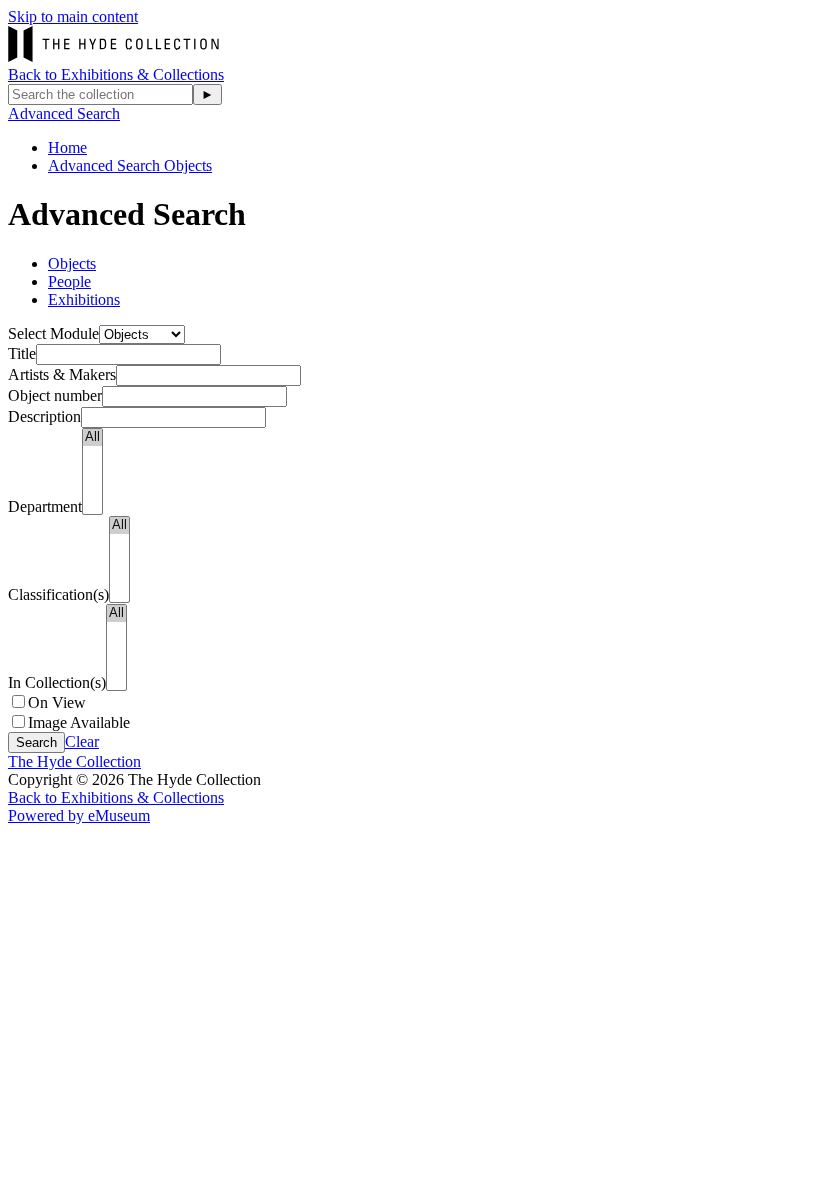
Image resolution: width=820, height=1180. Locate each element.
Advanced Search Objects (130, 165)
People (69, 281)
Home (67, 147)
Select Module (53, 333)
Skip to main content (73, 16)
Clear (82, 741)
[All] (92, 437)
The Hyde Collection (74, 761)
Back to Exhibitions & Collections (116, 74)
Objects (72, 263)
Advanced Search (64, 113)
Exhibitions (84, 299)
